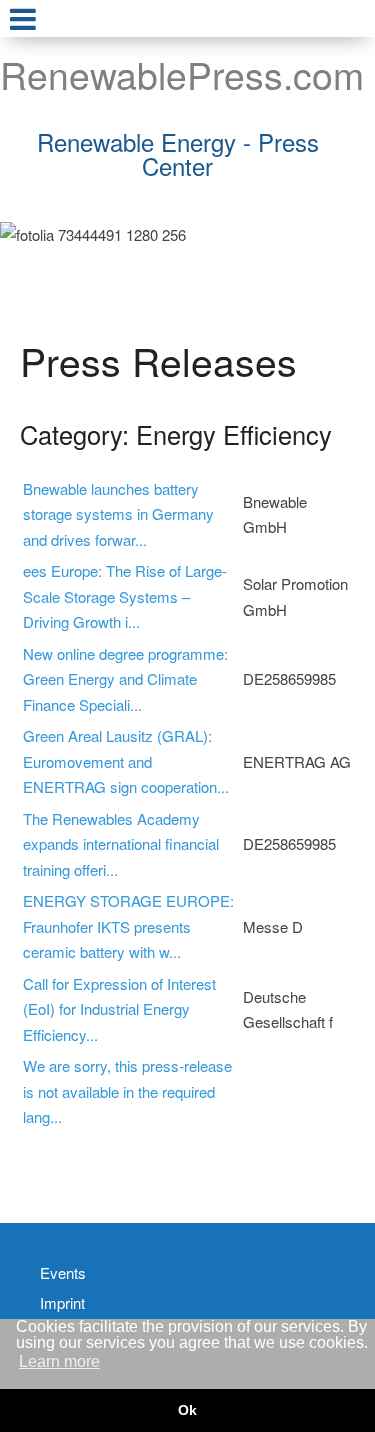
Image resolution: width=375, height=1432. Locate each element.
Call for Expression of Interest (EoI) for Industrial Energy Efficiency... (119, 1009)
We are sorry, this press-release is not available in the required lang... (127, 1091)
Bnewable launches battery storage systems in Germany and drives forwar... (118, 514)
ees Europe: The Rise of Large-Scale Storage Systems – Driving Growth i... (125, 596)
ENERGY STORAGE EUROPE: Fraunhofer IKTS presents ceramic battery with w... (128, 926)
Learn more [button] (59, 1361)
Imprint (62, 1303)
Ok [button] (187, 1410)
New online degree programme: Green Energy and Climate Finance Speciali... (125, 679)
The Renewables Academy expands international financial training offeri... (121, 844)
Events (63, 1273)
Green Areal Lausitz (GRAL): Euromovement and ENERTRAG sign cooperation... (126, 761)
